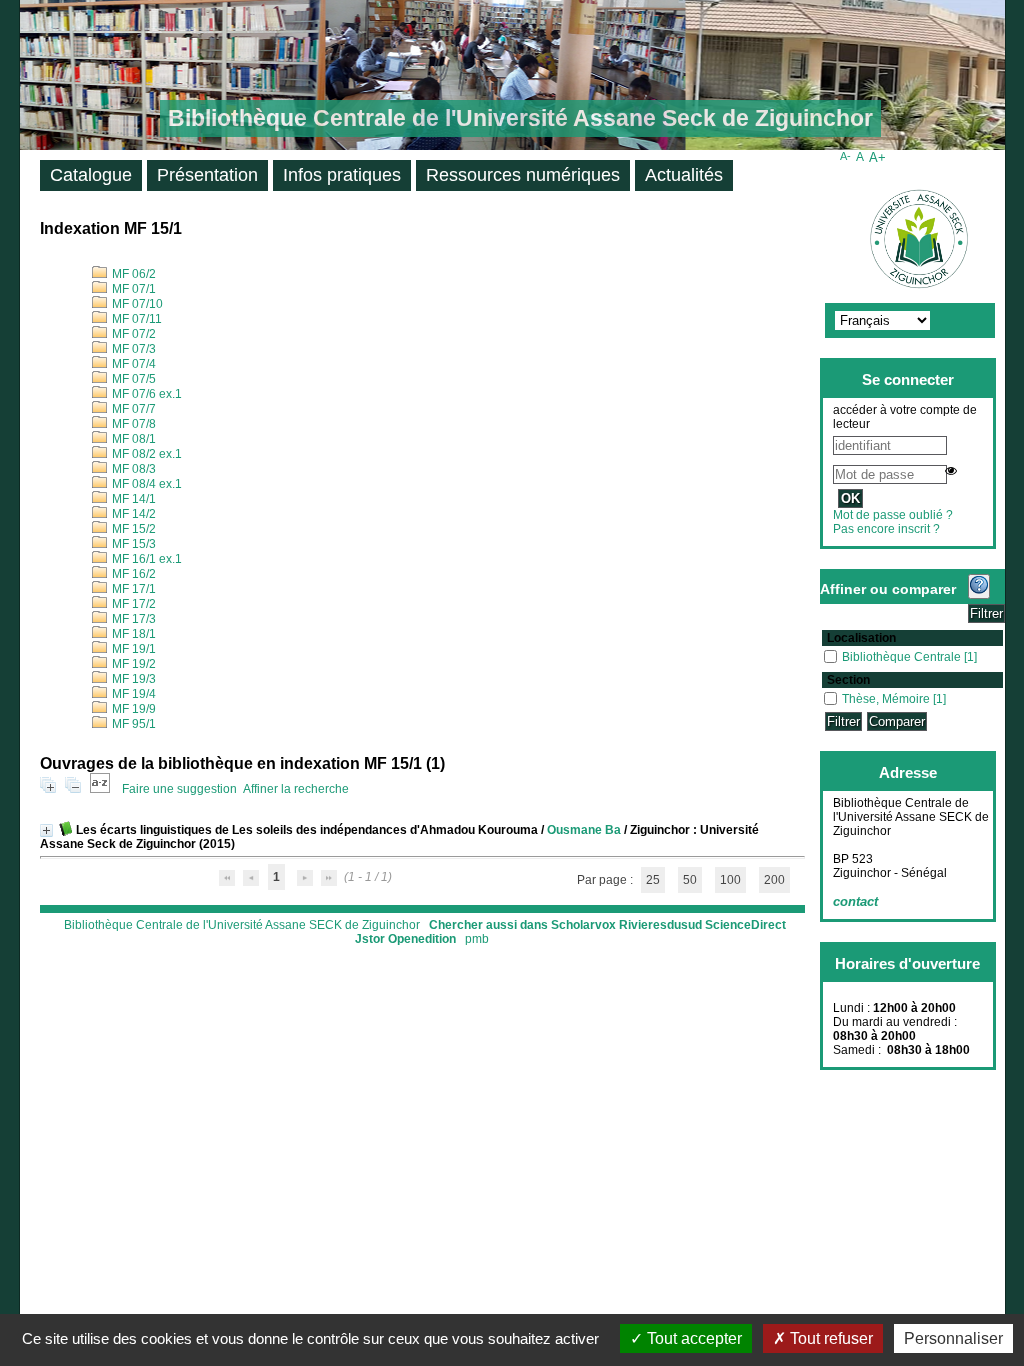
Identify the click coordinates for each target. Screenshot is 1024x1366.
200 (774, 880)
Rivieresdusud (660, 925)
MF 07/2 (132, 334)
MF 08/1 (132, 439)
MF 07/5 (132, 379)
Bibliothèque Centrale (903, 657)
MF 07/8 (132, 424)
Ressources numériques (523, 175)
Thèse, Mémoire (887, 699)
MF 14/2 (132, 514)
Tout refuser (829, 1338)
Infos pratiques (342, 175)
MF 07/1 (132, 289)
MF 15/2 (132, 529)
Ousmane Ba (584, 830)
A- (845, 156)
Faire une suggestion (179, 789)
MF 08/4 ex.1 (145, 484)
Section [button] (848, 680)
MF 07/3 (132, 349)
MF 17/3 (132, 619)
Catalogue (91, 175)
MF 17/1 (132, 589)
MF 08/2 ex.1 (145, 454)
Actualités (684, 175)
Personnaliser (953, 1338)
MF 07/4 (132, 364)
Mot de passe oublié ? (893, 515)
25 (653, 880)
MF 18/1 (132, 634)
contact (855, 901)
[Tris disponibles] (100, 789)
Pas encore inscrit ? (886, 529)
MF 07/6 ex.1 (145, 394)
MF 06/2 (132, 274)
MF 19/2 (132, 664)
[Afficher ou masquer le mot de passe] (951, 471)
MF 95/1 (132, 724)
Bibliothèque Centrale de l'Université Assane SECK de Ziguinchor (242, 925)
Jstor (370, 939)
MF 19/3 (132, 679)
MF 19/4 (132, 694)
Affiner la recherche (296, 789)
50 (690, 880)
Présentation (207, 175)
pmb (477, 939)
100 (730, 880)
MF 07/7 (132, 409)
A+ (877, 157)
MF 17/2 (132, 604)
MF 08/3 (132, 469)
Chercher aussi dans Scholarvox (522, 925)
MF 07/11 (135, 319)
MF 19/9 (132, 709)
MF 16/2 (132, 574)
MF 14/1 (132, 499)
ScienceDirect (745, 925)
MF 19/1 (132, 649)
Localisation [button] (861, 638)
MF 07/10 (136, 304)
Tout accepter (692, 1338)
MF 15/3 (132, 544)
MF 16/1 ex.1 (145, 559)
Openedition (422, 939)
